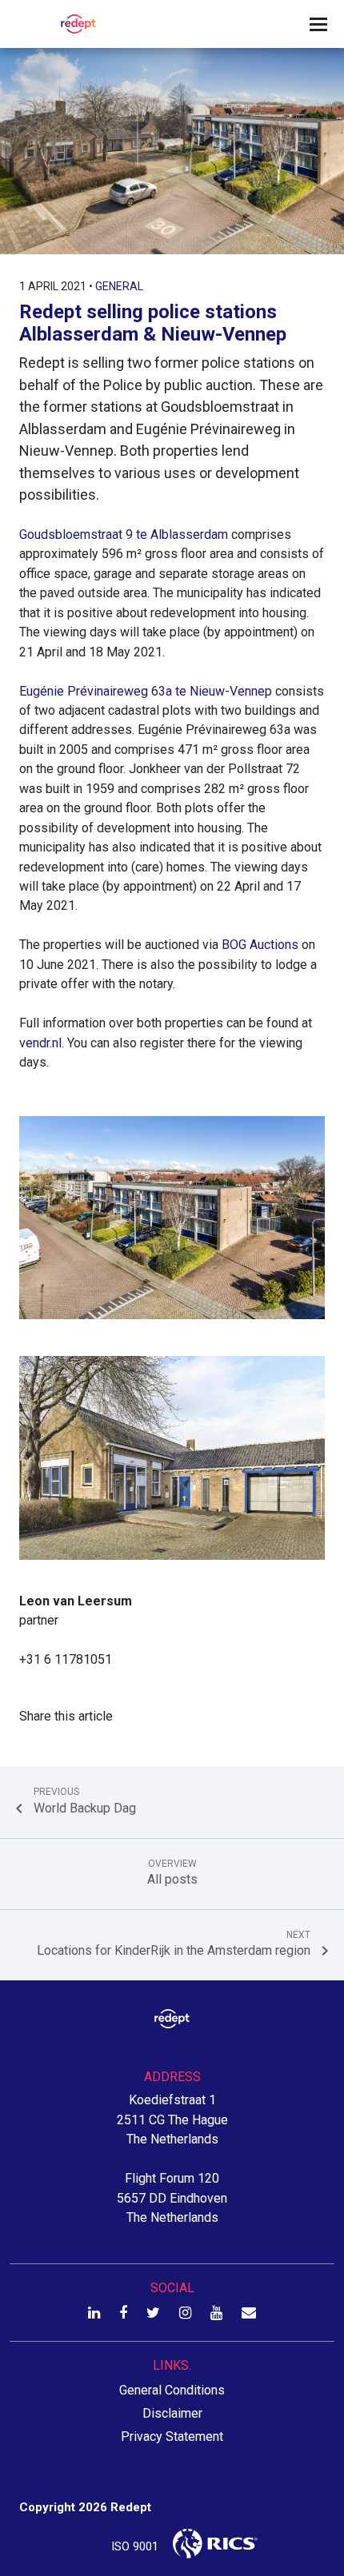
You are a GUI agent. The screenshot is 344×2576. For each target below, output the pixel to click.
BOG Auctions (260, 945)
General (119, 286)
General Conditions (172, 2390)
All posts (172, 1873)
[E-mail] (249, 2313)
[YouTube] (216, 2313)
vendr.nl (40, 1043)
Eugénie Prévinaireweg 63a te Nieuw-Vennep (146, 691)
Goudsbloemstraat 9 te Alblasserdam (124, 534)
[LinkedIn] (94, 2313)
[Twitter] (153, 2313)
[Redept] (74, 24)
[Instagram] (185, 2313)
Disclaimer (172, 2413)
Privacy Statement (172, 2436)
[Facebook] (123, 2313)
